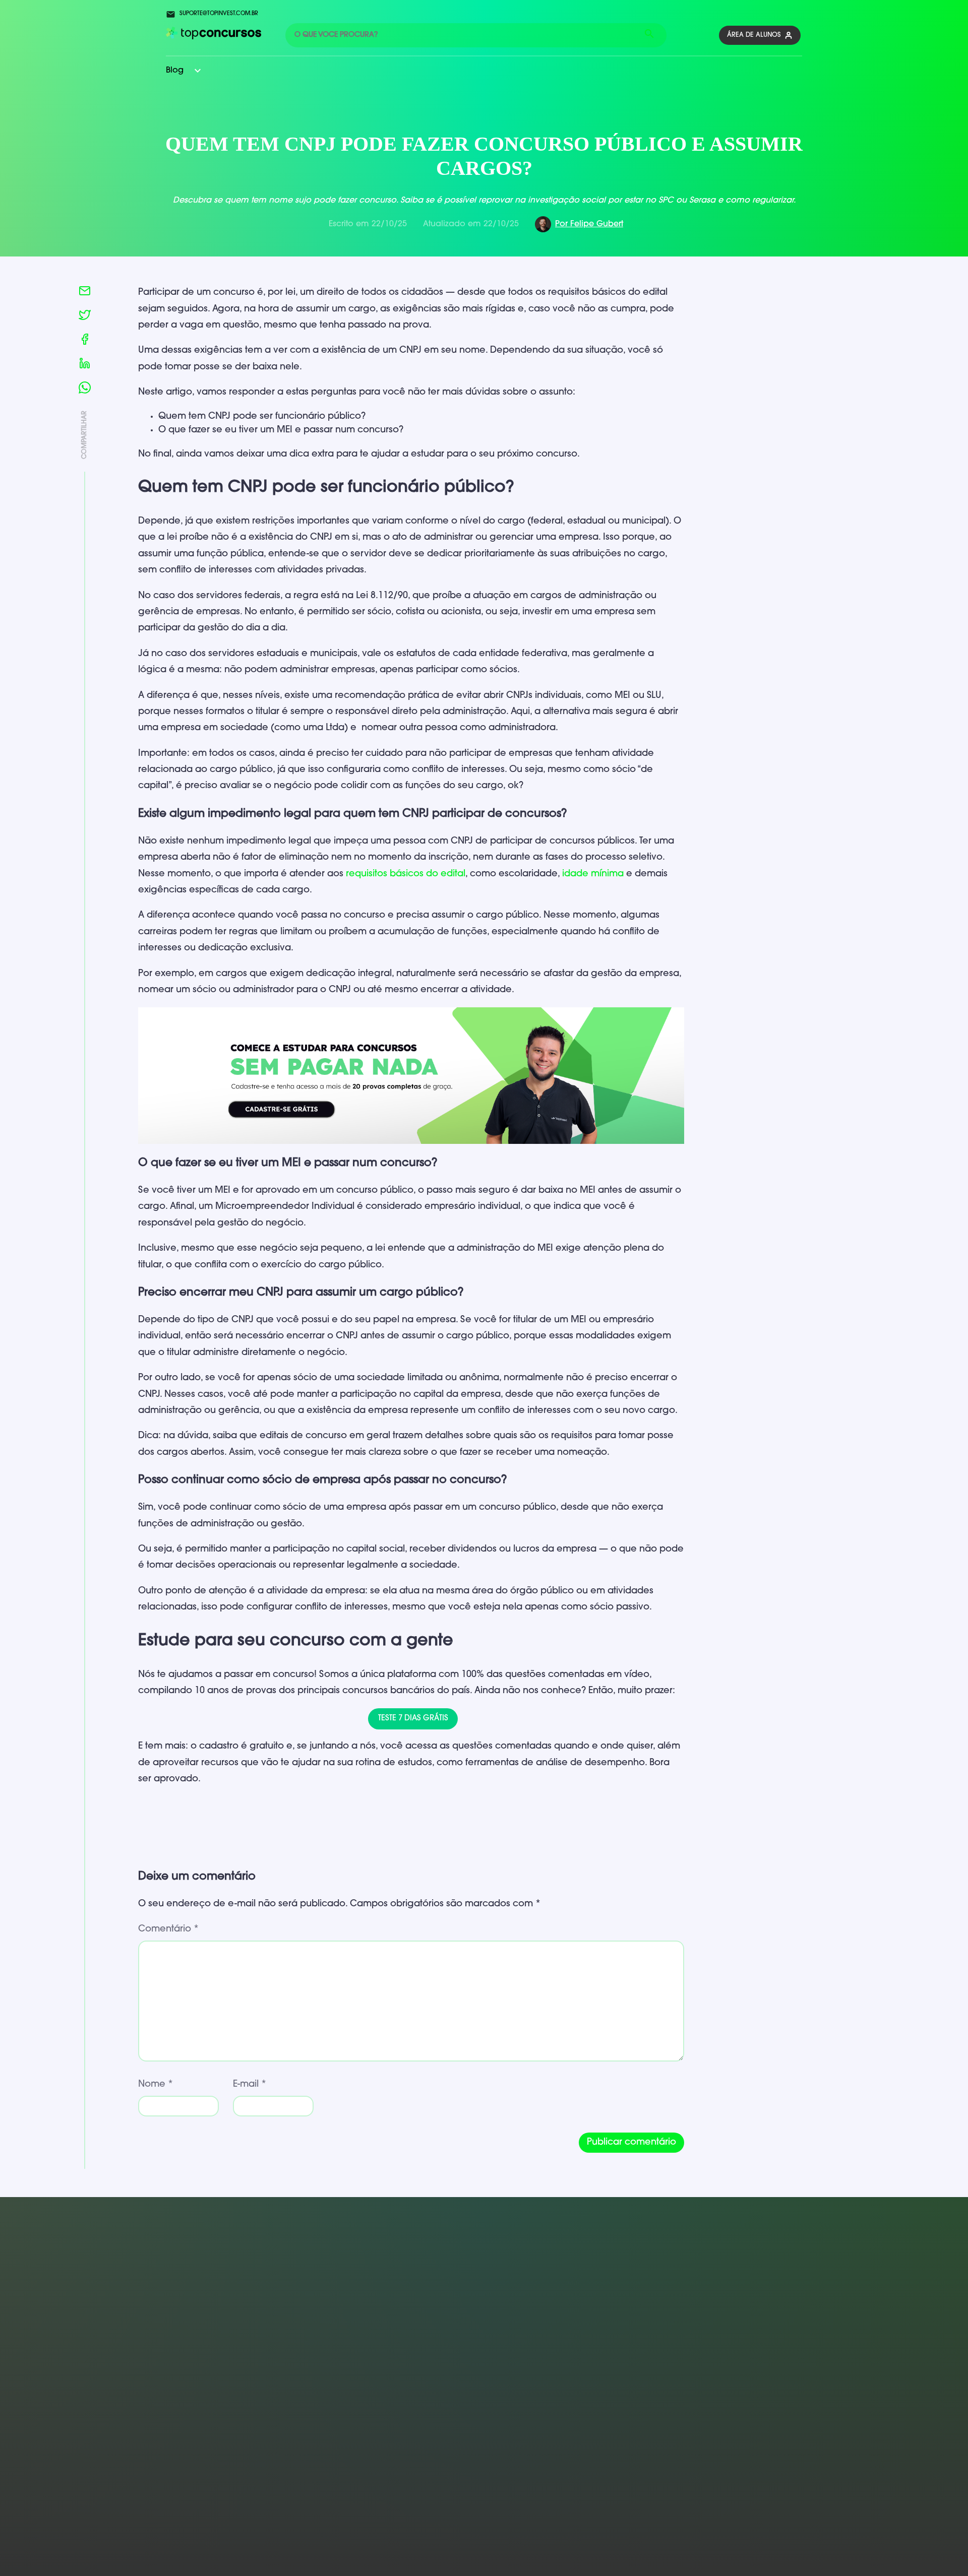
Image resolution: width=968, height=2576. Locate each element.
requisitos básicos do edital (406, 874)
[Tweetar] (85, 317)
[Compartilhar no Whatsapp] (85, 390)
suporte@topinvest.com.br (219, 14)
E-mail (250, 2085)
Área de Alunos (754, 35)
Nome (156, 2085)
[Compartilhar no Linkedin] (85, 365)
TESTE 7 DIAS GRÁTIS (413, 1719)
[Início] (214, 37)
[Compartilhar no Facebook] (85, 341)
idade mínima (593, 874)
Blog (175, 71)
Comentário (168, 1929)
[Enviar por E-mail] (85, 293)
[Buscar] (649, 35)
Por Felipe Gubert (589, 224)
